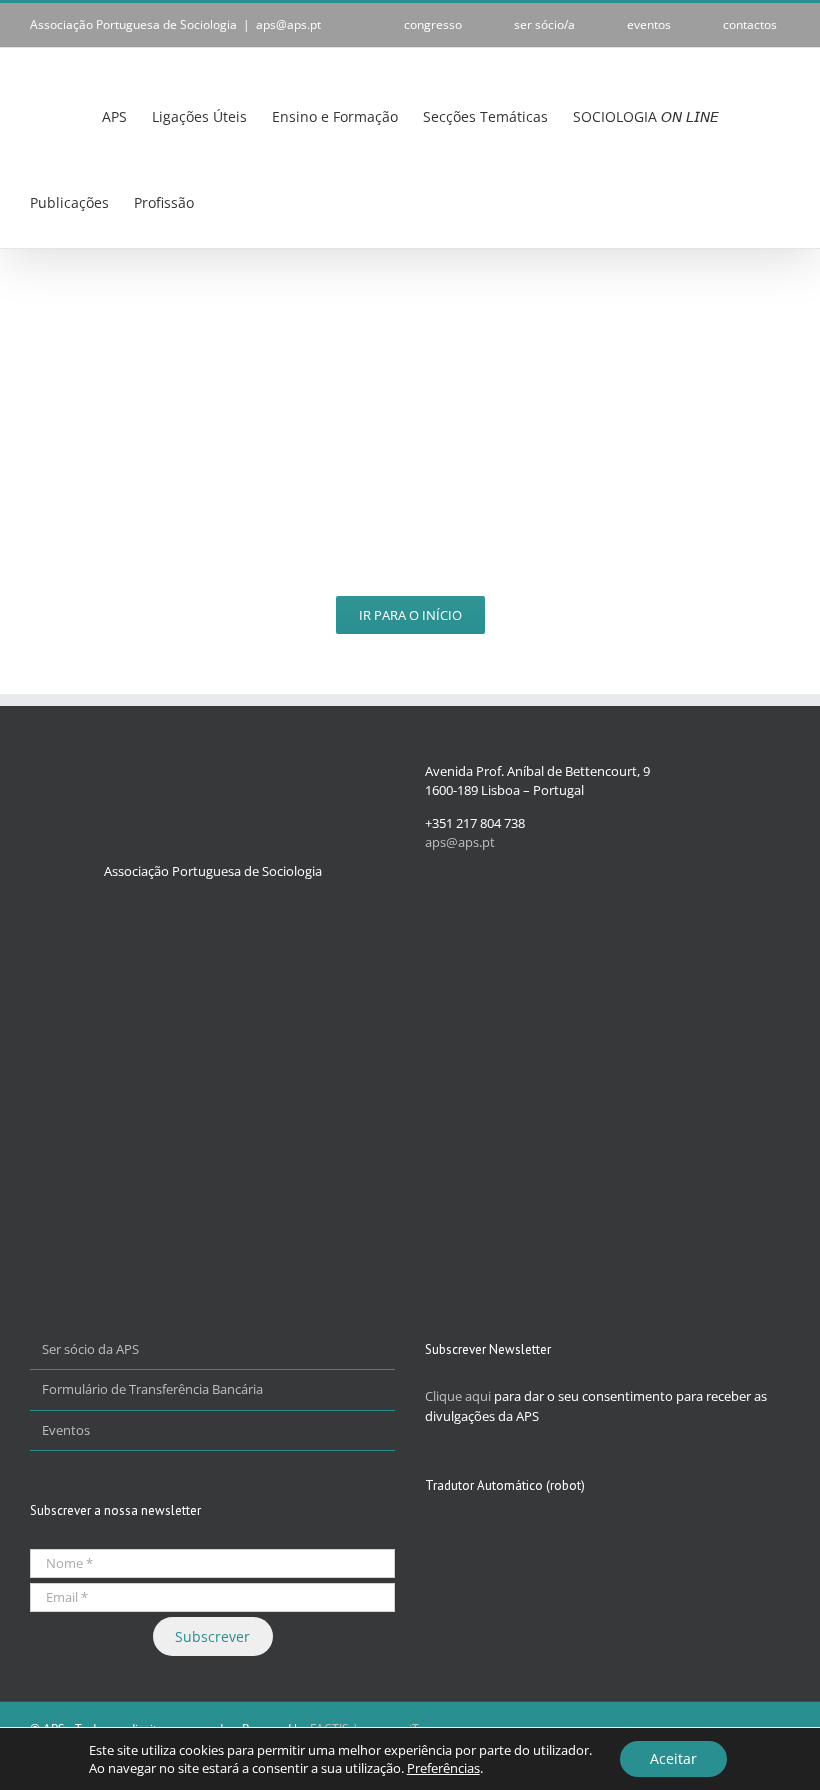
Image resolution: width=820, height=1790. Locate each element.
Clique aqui (458, 1396)
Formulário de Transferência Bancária (152, 1389)
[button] (273, 202)
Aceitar (673, 1758)
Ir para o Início (410, 615)
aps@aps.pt (288, 24)
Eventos (66, 1430)
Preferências (443, 1768)
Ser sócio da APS (90, 1349)
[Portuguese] (231, 203)
